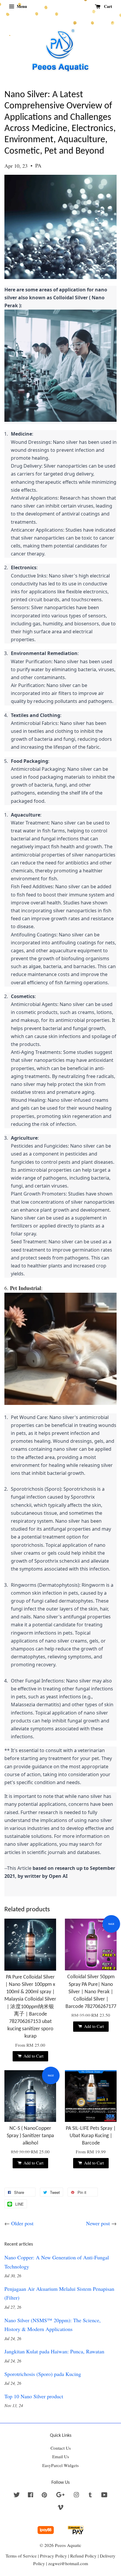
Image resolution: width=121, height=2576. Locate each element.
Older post (22, 2223)
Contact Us (61, 2448)
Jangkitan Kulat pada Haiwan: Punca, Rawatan (54, 2351)
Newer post (98, 2223)
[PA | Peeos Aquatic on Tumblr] (90, 2496)
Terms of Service (21, 2556)
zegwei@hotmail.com (68, 2563)
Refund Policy (83, 2556)
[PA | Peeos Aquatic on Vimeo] (60, 2508)
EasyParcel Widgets (60, 2465)
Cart (107, 6)
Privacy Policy (53, 2556)
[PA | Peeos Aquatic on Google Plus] (60, 2496)
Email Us (61, 2456)
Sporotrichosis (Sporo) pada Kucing (43, 2374)
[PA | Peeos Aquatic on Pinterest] (44, 2496)
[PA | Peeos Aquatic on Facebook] (31, 2496)
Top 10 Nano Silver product (34, 2396)
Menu (21, 6)
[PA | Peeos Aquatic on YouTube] (104, 2496)
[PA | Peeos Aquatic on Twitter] (17, 2496)
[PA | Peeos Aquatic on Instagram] (76, 2496)
